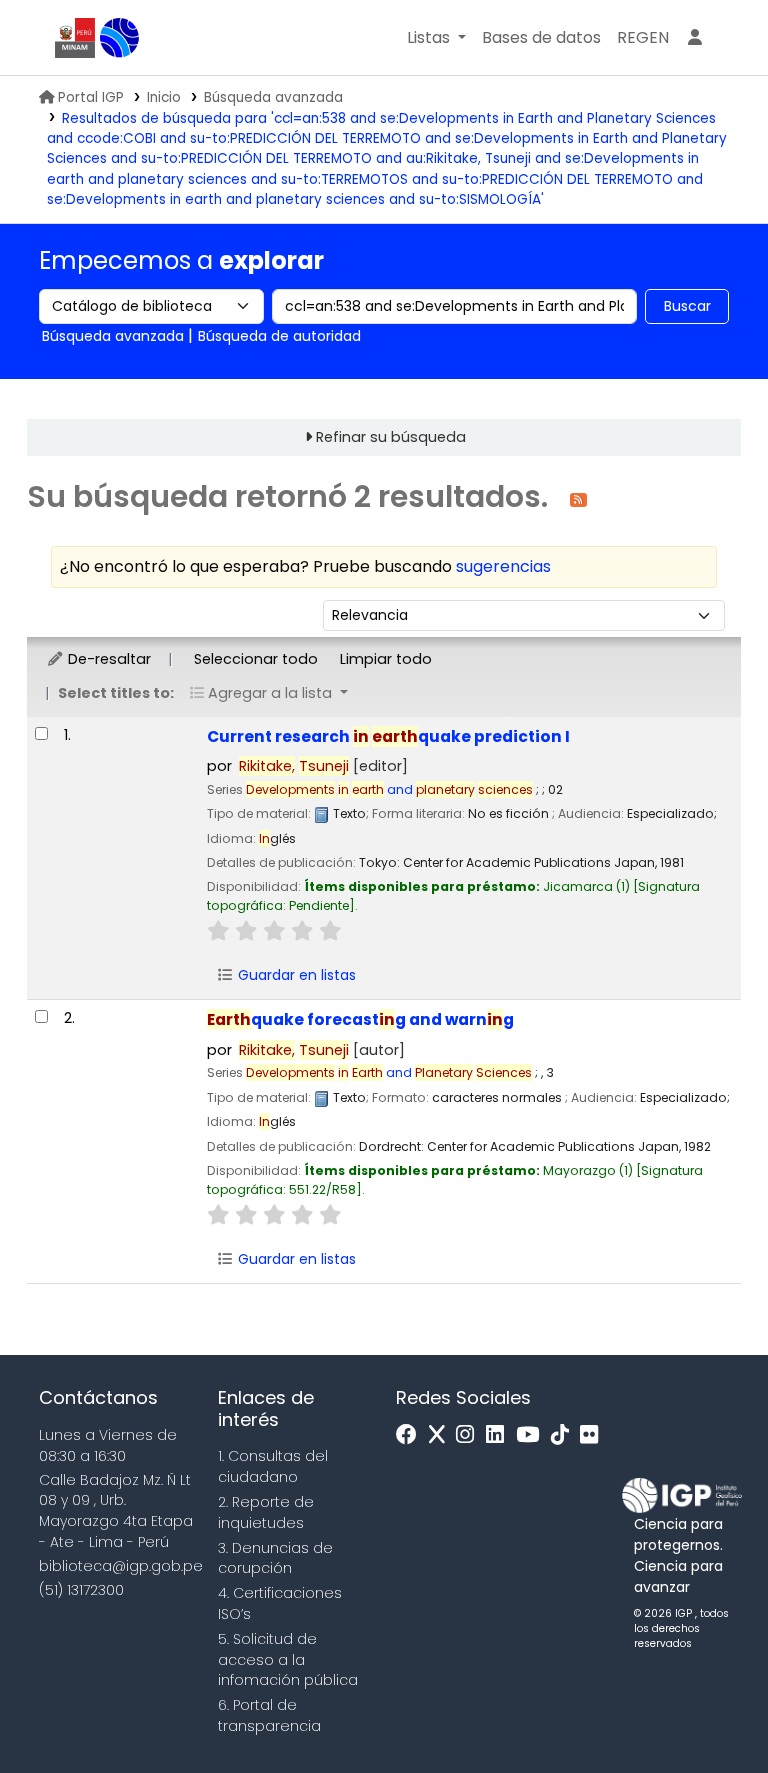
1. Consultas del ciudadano (273, 1466)
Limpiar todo (386, 659)
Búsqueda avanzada (273, 97)
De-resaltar (107, 659)
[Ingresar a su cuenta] (695, 38)
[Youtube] (532, 1435)
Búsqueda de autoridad (279, 336)
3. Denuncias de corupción (275, 1558)
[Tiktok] (565, 1435)
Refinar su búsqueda (391, 437)
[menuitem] (643, 38)
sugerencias (503, 566)
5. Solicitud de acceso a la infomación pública (288, 1660)
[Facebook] (411, 1435)
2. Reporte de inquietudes (266, 1512)
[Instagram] (470, 1435)
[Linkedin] (500, 1435)
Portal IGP (91, 97)
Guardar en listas (295, 975)
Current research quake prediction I (388, 736)
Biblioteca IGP (120, 38)
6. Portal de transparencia (269, 1715)
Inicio (164, 97)
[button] (436, 38)
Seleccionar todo (256, 659)
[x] (442, 1435)
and (389, 789)
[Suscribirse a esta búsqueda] (578, 498)
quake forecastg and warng (360, 1019)
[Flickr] (594, 1435)
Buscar (687, 306)
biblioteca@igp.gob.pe (121, 1566)
